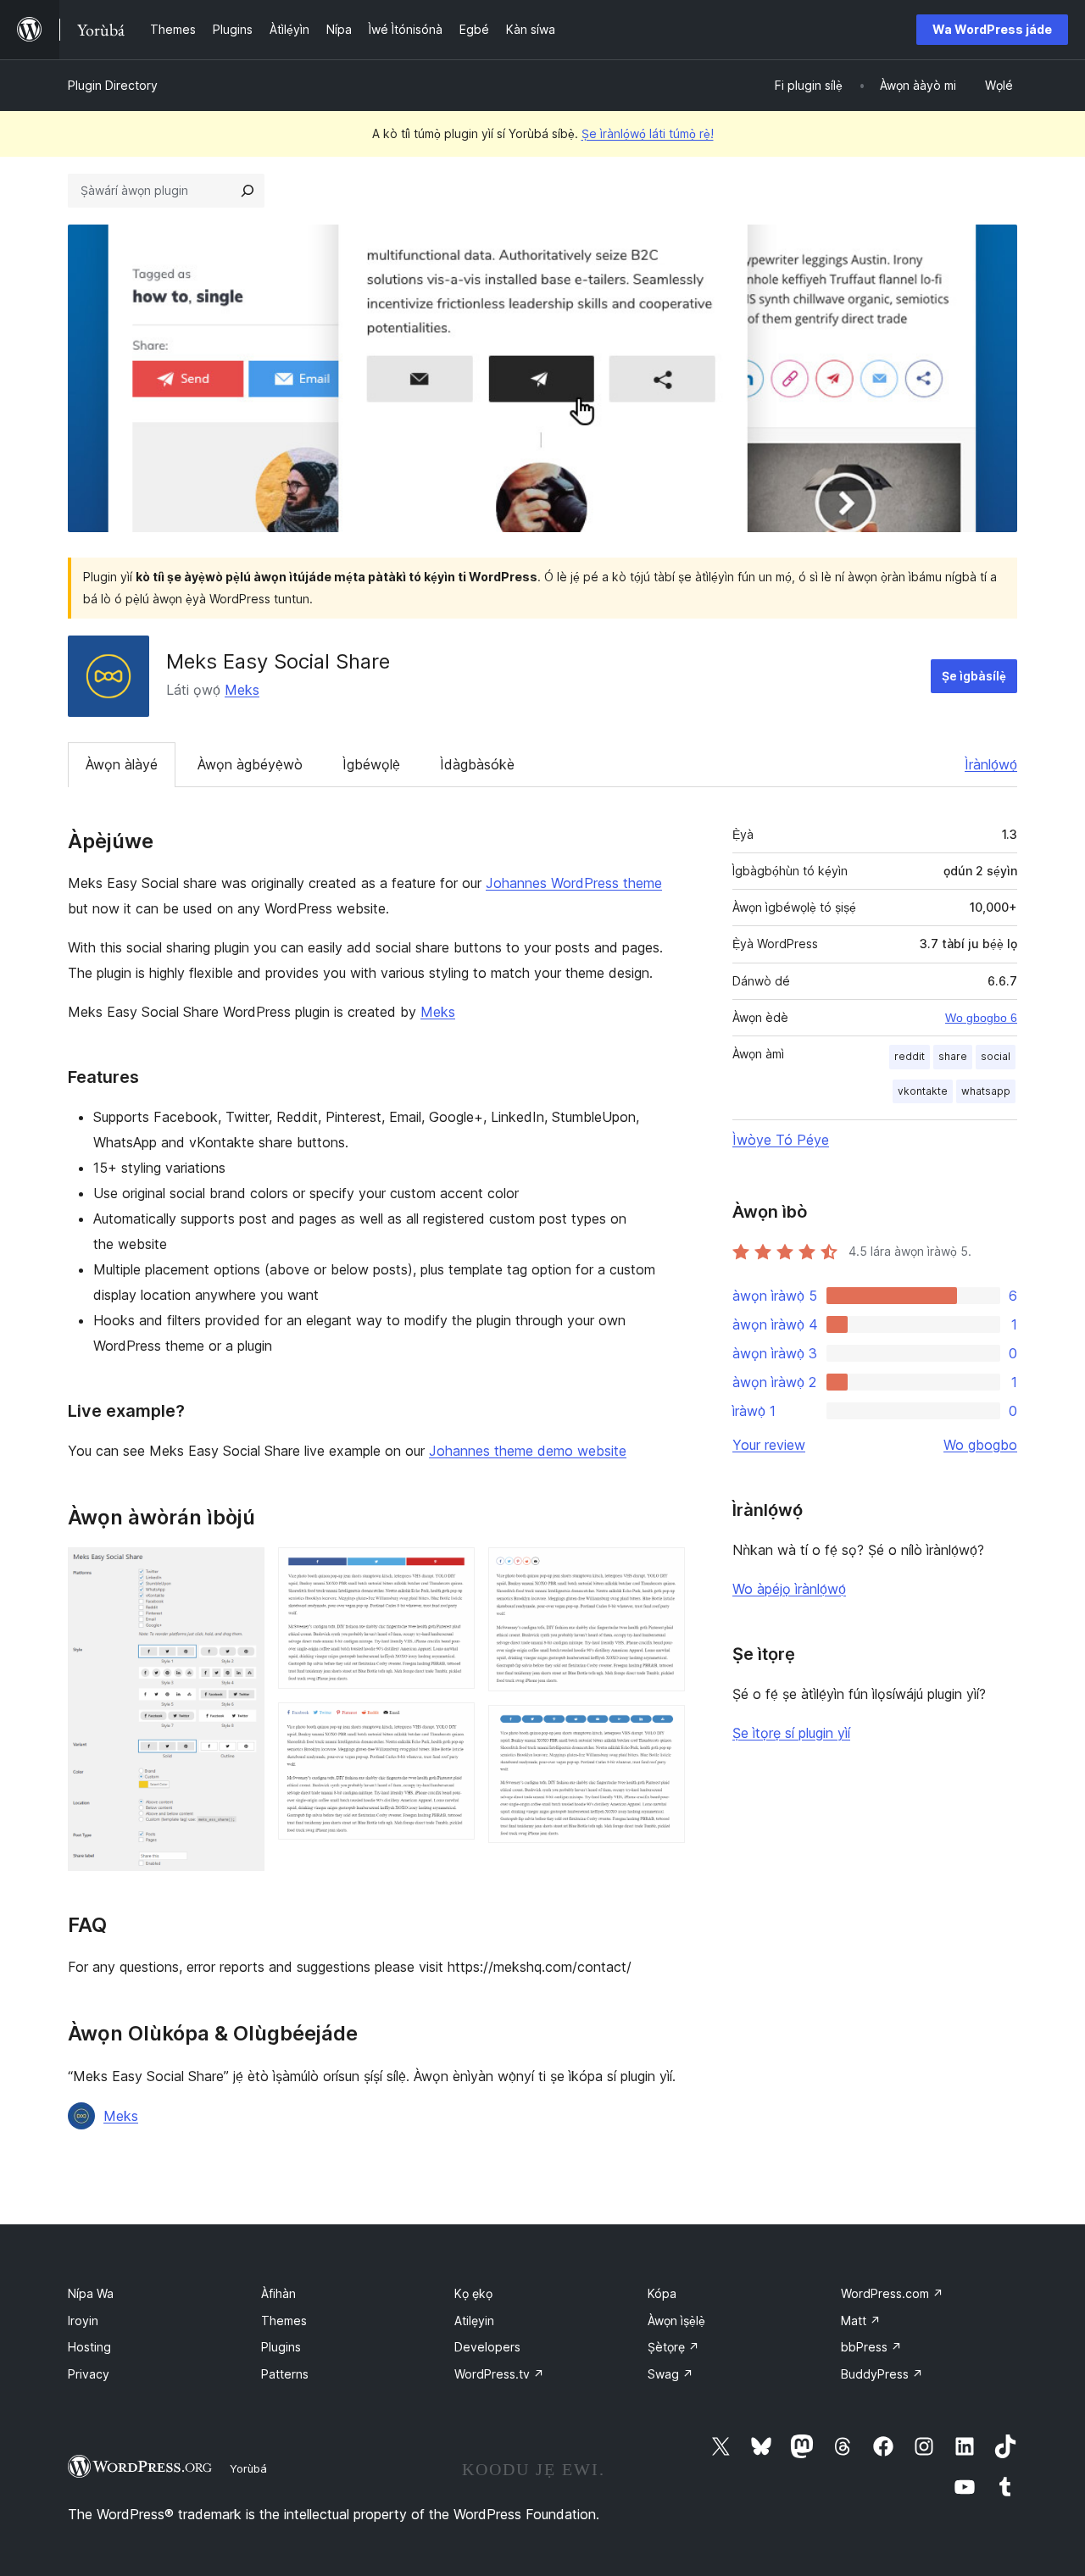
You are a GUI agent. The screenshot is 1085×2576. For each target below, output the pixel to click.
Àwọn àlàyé (122, 764)
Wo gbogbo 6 (981, 1018)
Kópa (662, 2293)
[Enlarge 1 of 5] (242, 1570)
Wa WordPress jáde (992, 29)
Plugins (281, 2347)
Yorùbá (248, 2468)
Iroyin (83, 2321)
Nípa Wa (91, 2293)
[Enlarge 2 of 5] (452, 1570)
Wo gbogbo (980, 1445)
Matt (861, 2321)
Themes (284, 2321)
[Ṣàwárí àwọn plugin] (248, 191)
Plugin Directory (113, 85)
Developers (487, 2347)
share (953, 1056)
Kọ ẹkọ (473, 2293)
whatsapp (986, 1091)
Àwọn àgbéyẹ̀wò (250, 764)
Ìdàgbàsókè (477, 764)
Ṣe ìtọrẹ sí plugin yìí (791, 1733)
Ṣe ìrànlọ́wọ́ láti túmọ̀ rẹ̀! (648, 133)
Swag (670, 2374)
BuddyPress (882, 2374)
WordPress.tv (499, 2374)
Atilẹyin (474, 2321)
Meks (242, 690)
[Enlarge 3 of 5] (452, 1725)
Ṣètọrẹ (673, 2347)
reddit (910, 1056)
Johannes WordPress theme (574, 883)
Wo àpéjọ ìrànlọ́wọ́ (789, 1589)
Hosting (89, 2347)
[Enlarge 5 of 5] (662, 1728)
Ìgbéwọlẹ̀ (371, 764)
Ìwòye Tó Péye (781, 1140)
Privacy (89, 2374)
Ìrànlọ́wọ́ (991, 764)
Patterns (285, 2374)
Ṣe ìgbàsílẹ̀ (974, 676)
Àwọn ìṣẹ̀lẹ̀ (676, 2321)
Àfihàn (278, 2293)
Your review (769, 1445)
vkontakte (923, 1091)
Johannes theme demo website (528, 1451)
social (996, 1056)
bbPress (871, 2347)
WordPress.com (892, 2293)
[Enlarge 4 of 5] (662, 1570)
